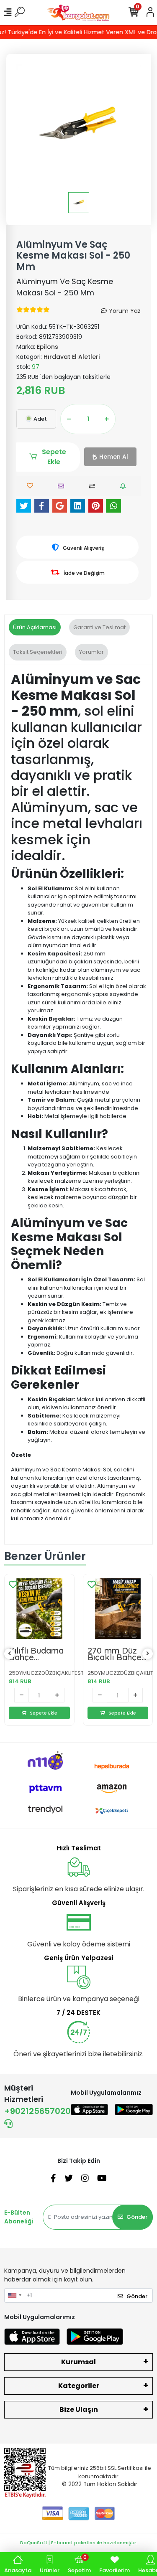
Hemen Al (114, 457)
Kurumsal (78, 2362)
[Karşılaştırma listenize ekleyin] (94, 486)
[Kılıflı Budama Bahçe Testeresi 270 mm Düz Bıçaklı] (39, 1609)
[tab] (35, 627)
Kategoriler (79, 2386)
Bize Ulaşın (79, 2410)
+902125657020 (37, 2111)
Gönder (137, 2217)
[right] (148, 1654)
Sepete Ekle (54, 457)
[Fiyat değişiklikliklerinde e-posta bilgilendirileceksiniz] (125, 486)
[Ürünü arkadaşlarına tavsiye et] (63, 486)
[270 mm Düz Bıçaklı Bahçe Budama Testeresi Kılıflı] (118, 1609)
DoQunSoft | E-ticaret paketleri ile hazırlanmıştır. (79, 2543)
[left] (10, 1654)
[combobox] (14, 2296)
